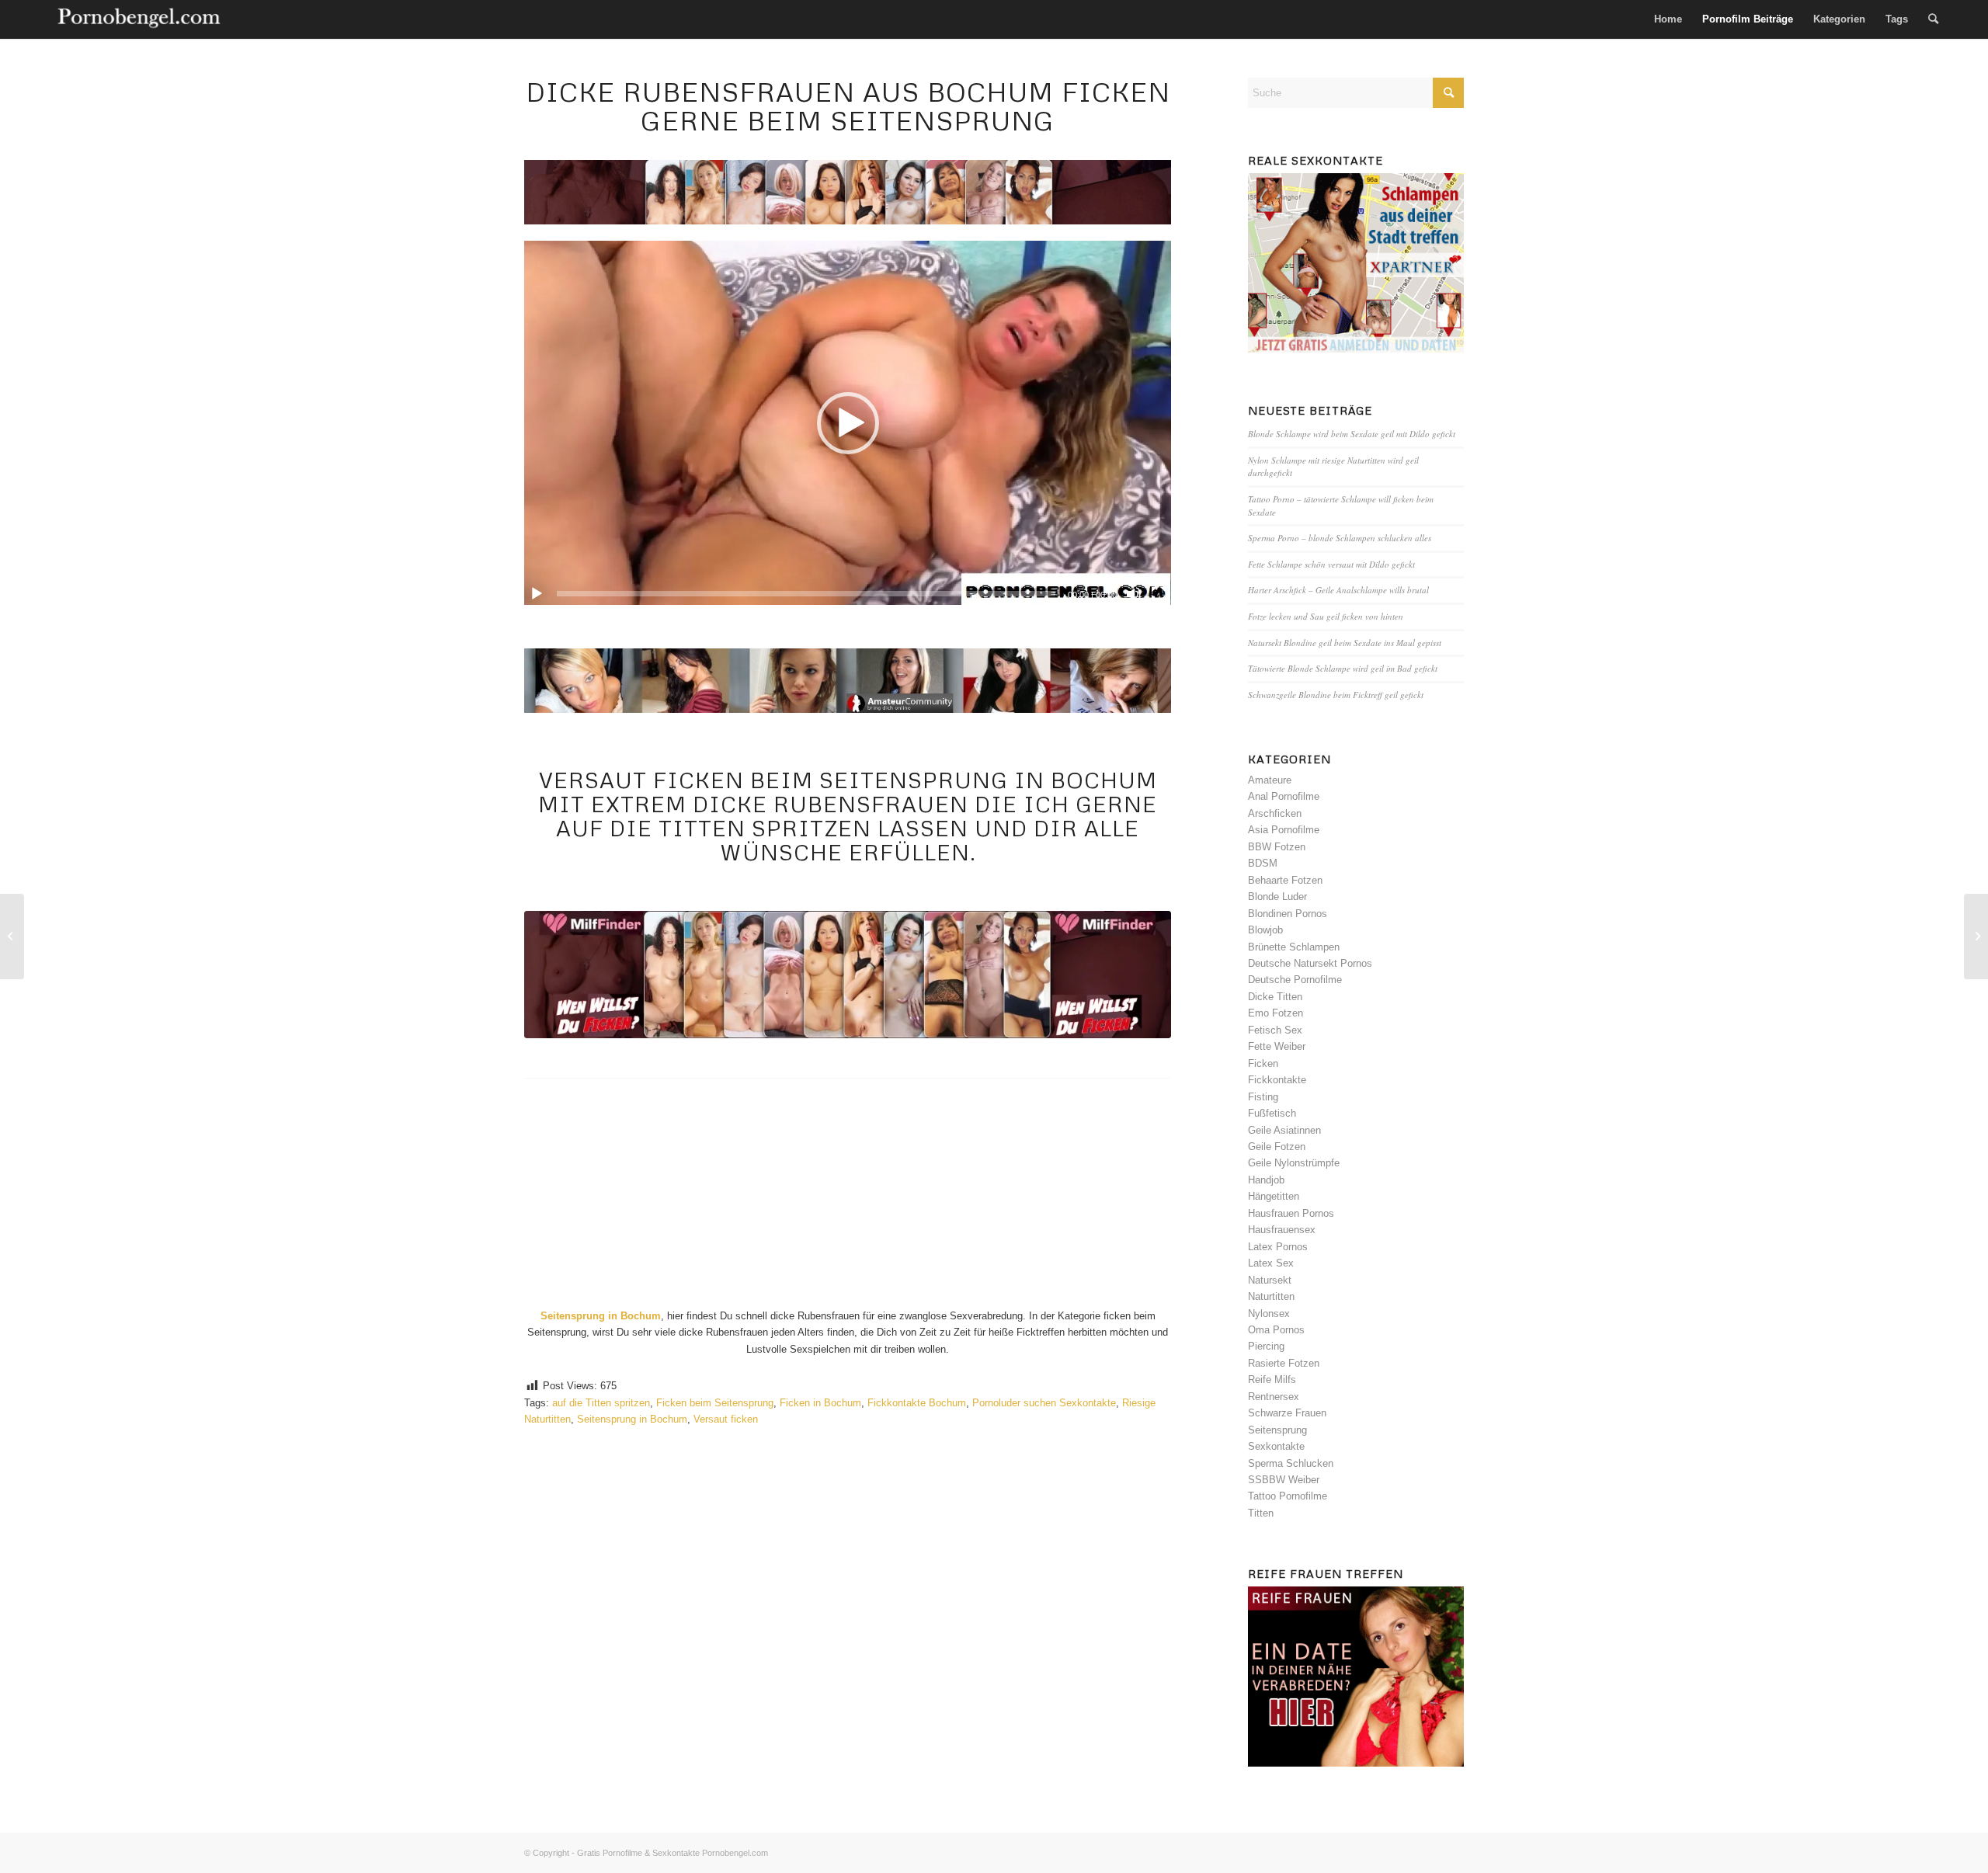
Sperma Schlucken (1291, 1463)
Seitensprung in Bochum (632, 1419)
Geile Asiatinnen (1284, 1130)
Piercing (1266, 1346)
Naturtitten (1271, 1296)
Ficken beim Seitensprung (715, 1403)
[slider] (806, 594)
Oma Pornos (1276, 1330)
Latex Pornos (1278, 1247)
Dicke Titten (1275, 997)
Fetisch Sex (1275, 1030)
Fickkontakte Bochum (917, 1403)
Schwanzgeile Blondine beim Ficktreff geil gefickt (1336, 695)
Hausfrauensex (1282, 1230)
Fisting (1263, 1097)
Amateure (1270, 780)
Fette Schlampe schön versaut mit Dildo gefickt (1331, 564)
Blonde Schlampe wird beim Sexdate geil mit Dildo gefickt (1352, 434)
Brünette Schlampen (1294, 947)
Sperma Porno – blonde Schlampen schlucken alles (1340, 538)
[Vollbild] (1159, 594)
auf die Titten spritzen (601, 1403)
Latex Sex (1271, 1263)
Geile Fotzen (1277, 1147)
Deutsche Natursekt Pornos (1310, 963)
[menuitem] (1668, 19)
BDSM (1263, 863)
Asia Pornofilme (1284, 830)
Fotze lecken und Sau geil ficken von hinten (1326, 616)
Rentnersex (1274, 1397)
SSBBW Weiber (1284, 1480)
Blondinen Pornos (1288, 914)
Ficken (1263, 1063)
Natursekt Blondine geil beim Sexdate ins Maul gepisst (1345, 643)
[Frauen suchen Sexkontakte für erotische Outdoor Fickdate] (1976, 936)
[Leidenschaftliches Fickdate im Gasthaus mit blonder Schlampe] (12, 936)
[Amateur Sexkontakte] (140, 19)
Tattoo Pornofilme (1288, 1496)
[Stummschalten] (1134, 594)
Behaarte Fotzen (1285, 880)
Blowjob (1265, 930)
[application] (848, 423)
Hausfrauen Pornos (1291, 1213)
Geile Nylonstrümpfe (1294, 1163)
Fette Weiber (1277, 1046)
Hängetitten (1274, 1196)
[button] (848, 423)
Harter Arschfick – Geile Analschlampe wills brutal (1338, 590)
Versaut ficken (726, 1419)
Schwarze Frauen (1287, 1413)
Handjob (1266, 1180)
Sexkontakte (1276, 1446)
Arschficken (1275, 813)
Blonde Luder (1277, 897)
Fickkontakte (1277, 1080)
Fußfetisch (1272, 1113)
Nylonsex (1269, 1314)
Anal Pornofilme (1284, 796)
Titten (1261, 1513)
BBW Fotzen (1277, 847)
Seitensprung (1277, 1430)
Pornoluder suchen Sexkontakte (1044, 1403)
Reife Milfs (1272, 1380)
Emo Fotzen (1276, 1013)
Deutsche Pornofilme (1295, 980)
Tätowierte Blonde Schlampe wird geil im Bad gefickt (1343, 668)
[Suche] (1933, 19)
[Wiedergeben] (537, 594)
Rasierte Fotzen (1284, 1363)
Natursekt (1270, 1280)
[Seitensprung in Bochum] (848, 975)
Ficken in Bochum (820, 1403)
